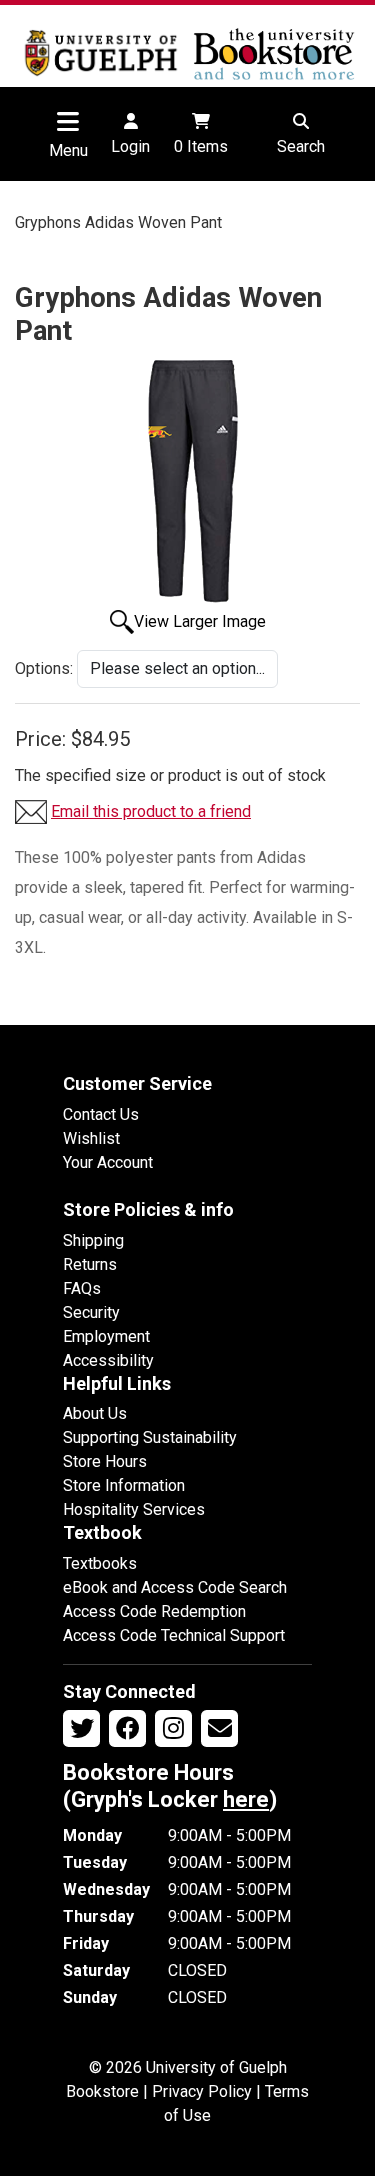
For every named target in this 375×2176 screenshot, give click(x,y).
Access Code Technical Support (174, 1635)
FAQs (82, 1288)
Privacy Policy (202, 2091)
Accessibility (108, 1360)
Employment (106, 1336)
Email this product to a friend (151, 811)
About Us (95, 1413)
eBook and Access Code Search (175, 1587)
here (246, 1799)
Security (91, 1312)
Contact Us (101, 1114)
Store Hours (105, 1461)
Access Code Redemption (154, 1611)
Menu (68, 150)
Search (301, 146)
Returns (90, 1264)
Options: (44, 668)
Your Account (108, 1162)
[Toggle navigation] (68, 121)
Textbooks (100, 1563)
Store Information (124, 1485)
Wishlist (91, 1138)
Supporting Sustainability (150, 1437)
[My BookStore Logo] (101, 53)
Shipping (93, 1240)
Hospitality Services (134, 1509)
